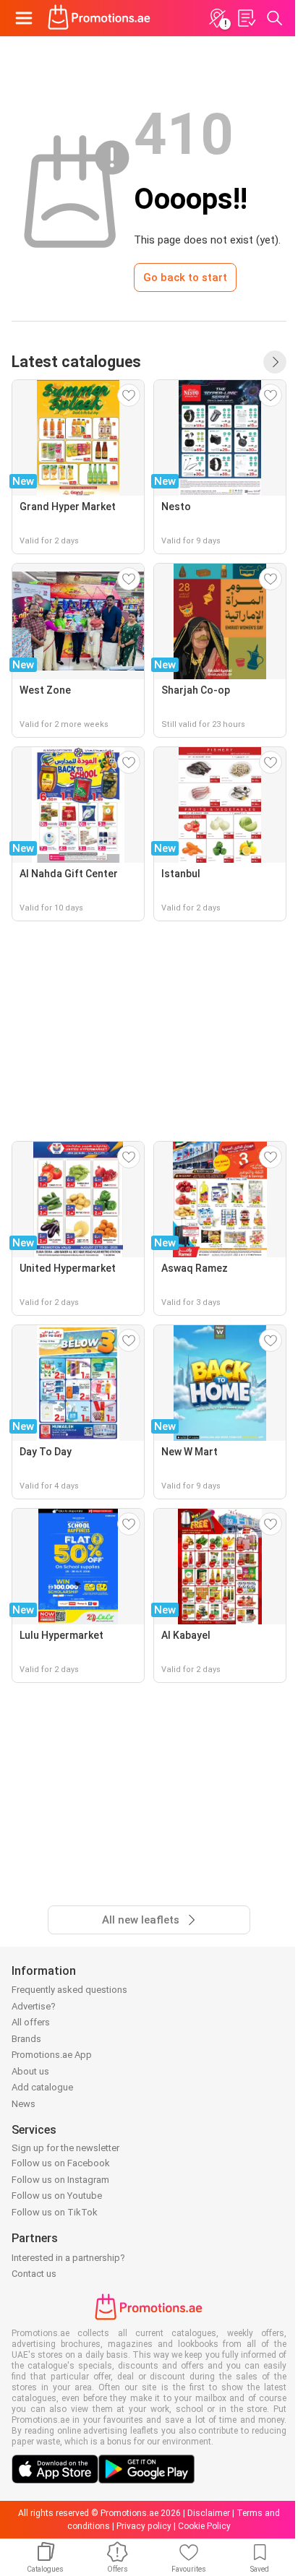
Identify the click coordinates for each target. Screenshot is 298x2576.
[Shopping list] (246, 18)
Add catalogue (42, 2087)
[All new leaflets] (275, 362)
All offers (31, 2022)
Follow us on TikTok (55, 2212)
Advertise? (34, 2006)
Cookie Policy (204, 2526)
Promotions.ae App (52, 2055)
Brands (26, 2039)
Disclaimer (209, 2513)
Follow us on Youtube (57, 2196)
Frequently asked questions (69, 1990)
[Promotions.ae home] (99, 18)
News (24, 2104)
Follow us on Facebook (61, 2163)
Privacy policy (144, 2526)
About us (30, 2071)
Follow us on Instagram (60, 2180)
